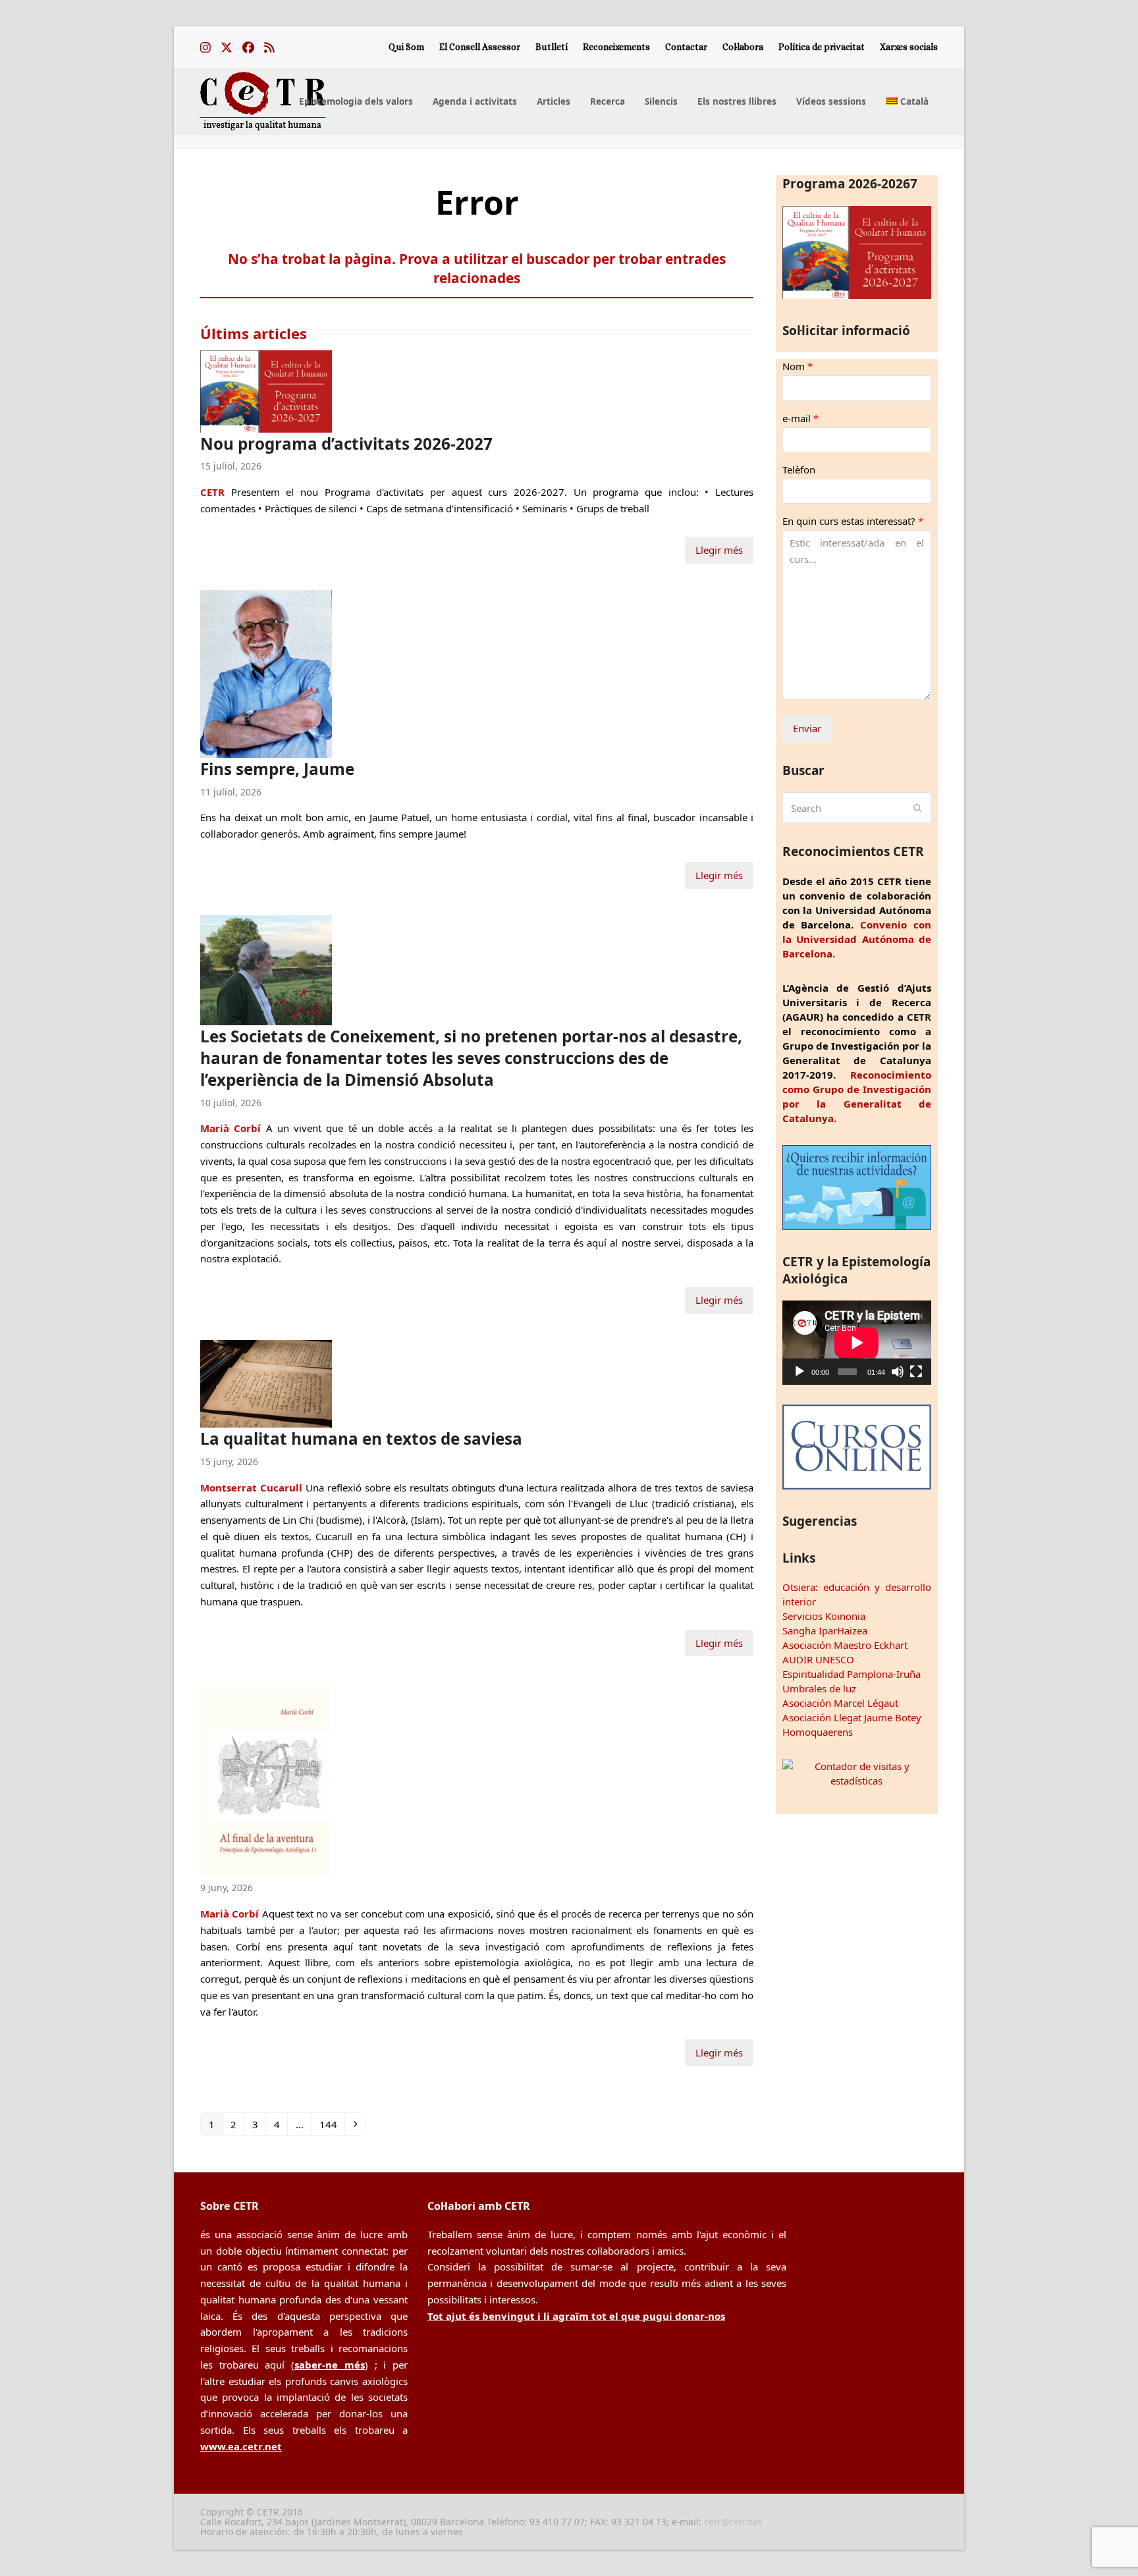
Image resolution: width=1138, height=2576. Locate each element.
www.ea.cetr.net (241, 2446)
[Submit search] (918, 808)
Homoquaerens (818, 1732)
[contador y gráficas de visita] (857, 1781)
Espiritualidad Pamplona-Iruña (852, 1674)
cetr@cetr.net (733, 2522)
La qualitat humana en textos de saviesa (361, 1438)
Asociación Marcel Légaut (840, 1703)
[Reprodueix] (799, 1372)
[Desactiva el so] (898, 1372)
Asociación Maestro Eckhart (845, 1645)
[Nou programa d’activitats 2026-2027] (266, 390)
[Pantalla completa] (916, 1372)
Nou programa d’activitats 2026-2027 (346, 443)
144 (330, 2124)
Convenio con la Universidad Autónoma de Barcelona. (857, 939)
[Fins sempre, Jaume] (266, 672)
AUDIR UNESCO (818, 1659)
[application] (857, 1342)
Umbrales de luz (819, 1688)
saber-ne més (330, 2365)
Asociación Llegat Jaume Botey (852, 1717)
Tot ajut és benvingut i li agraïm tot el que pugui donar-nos (576, 2316)
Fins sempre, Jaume (277, 769)
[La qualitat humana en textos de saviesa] (266, 1383)
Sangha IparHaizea (825, 1630)
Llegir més (719, 550)
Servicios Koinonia (824, 1616)
